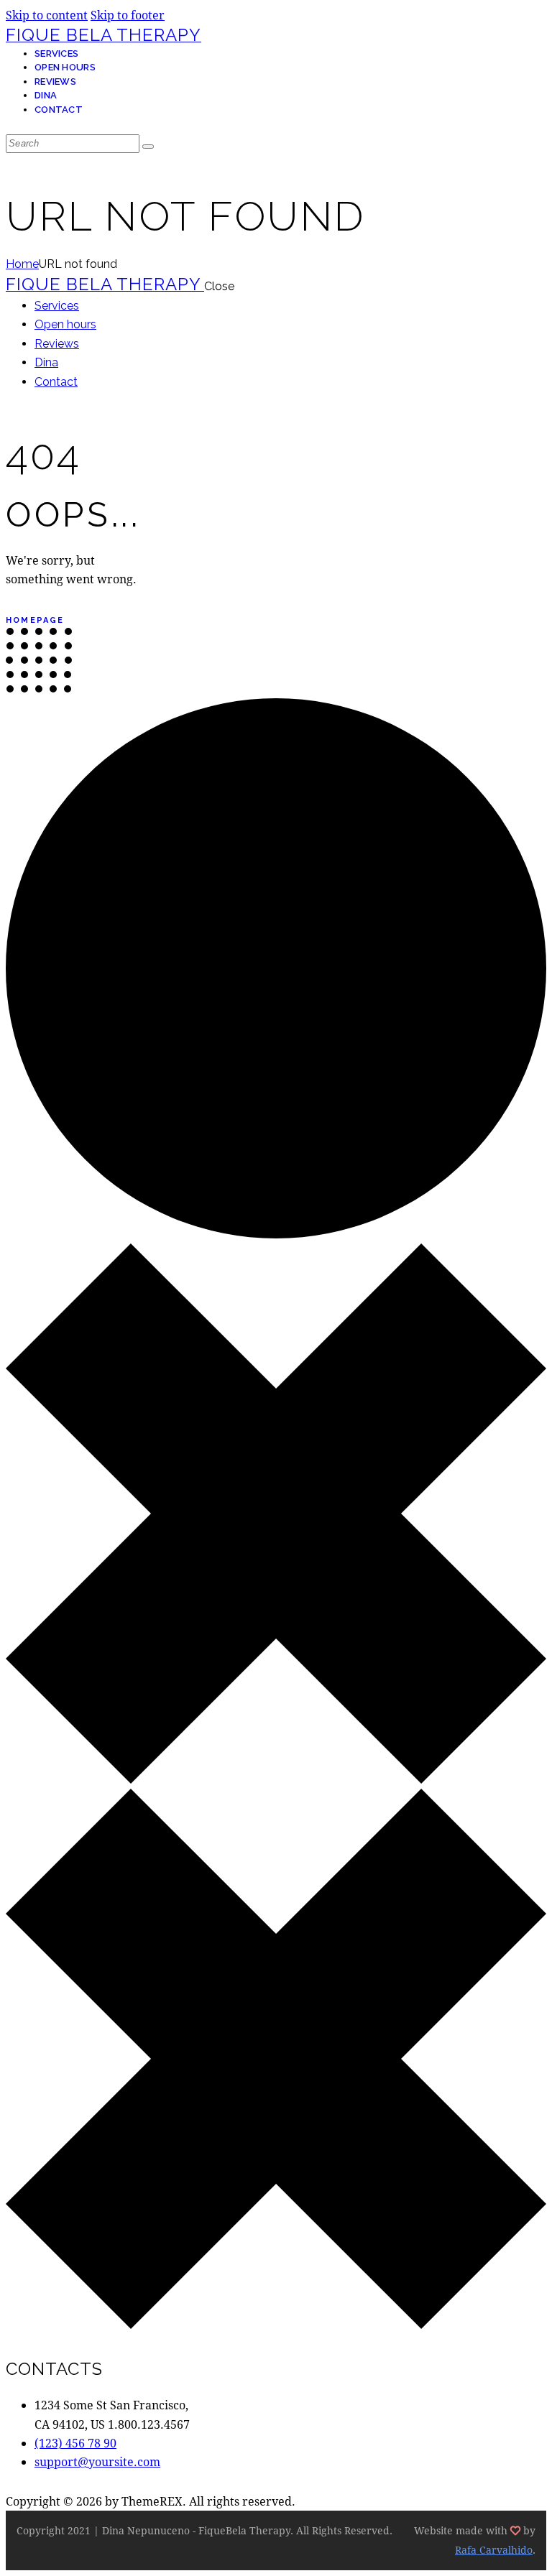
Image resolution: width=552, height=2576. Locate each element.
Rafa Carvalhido (494, 2550)
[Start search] (148, 147)
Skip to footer (128, 15)
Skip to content (47, 15)
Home (22, 264)
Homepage (35, 620)
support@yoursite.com (97, 2461)
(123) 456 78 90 (75, 2443)
